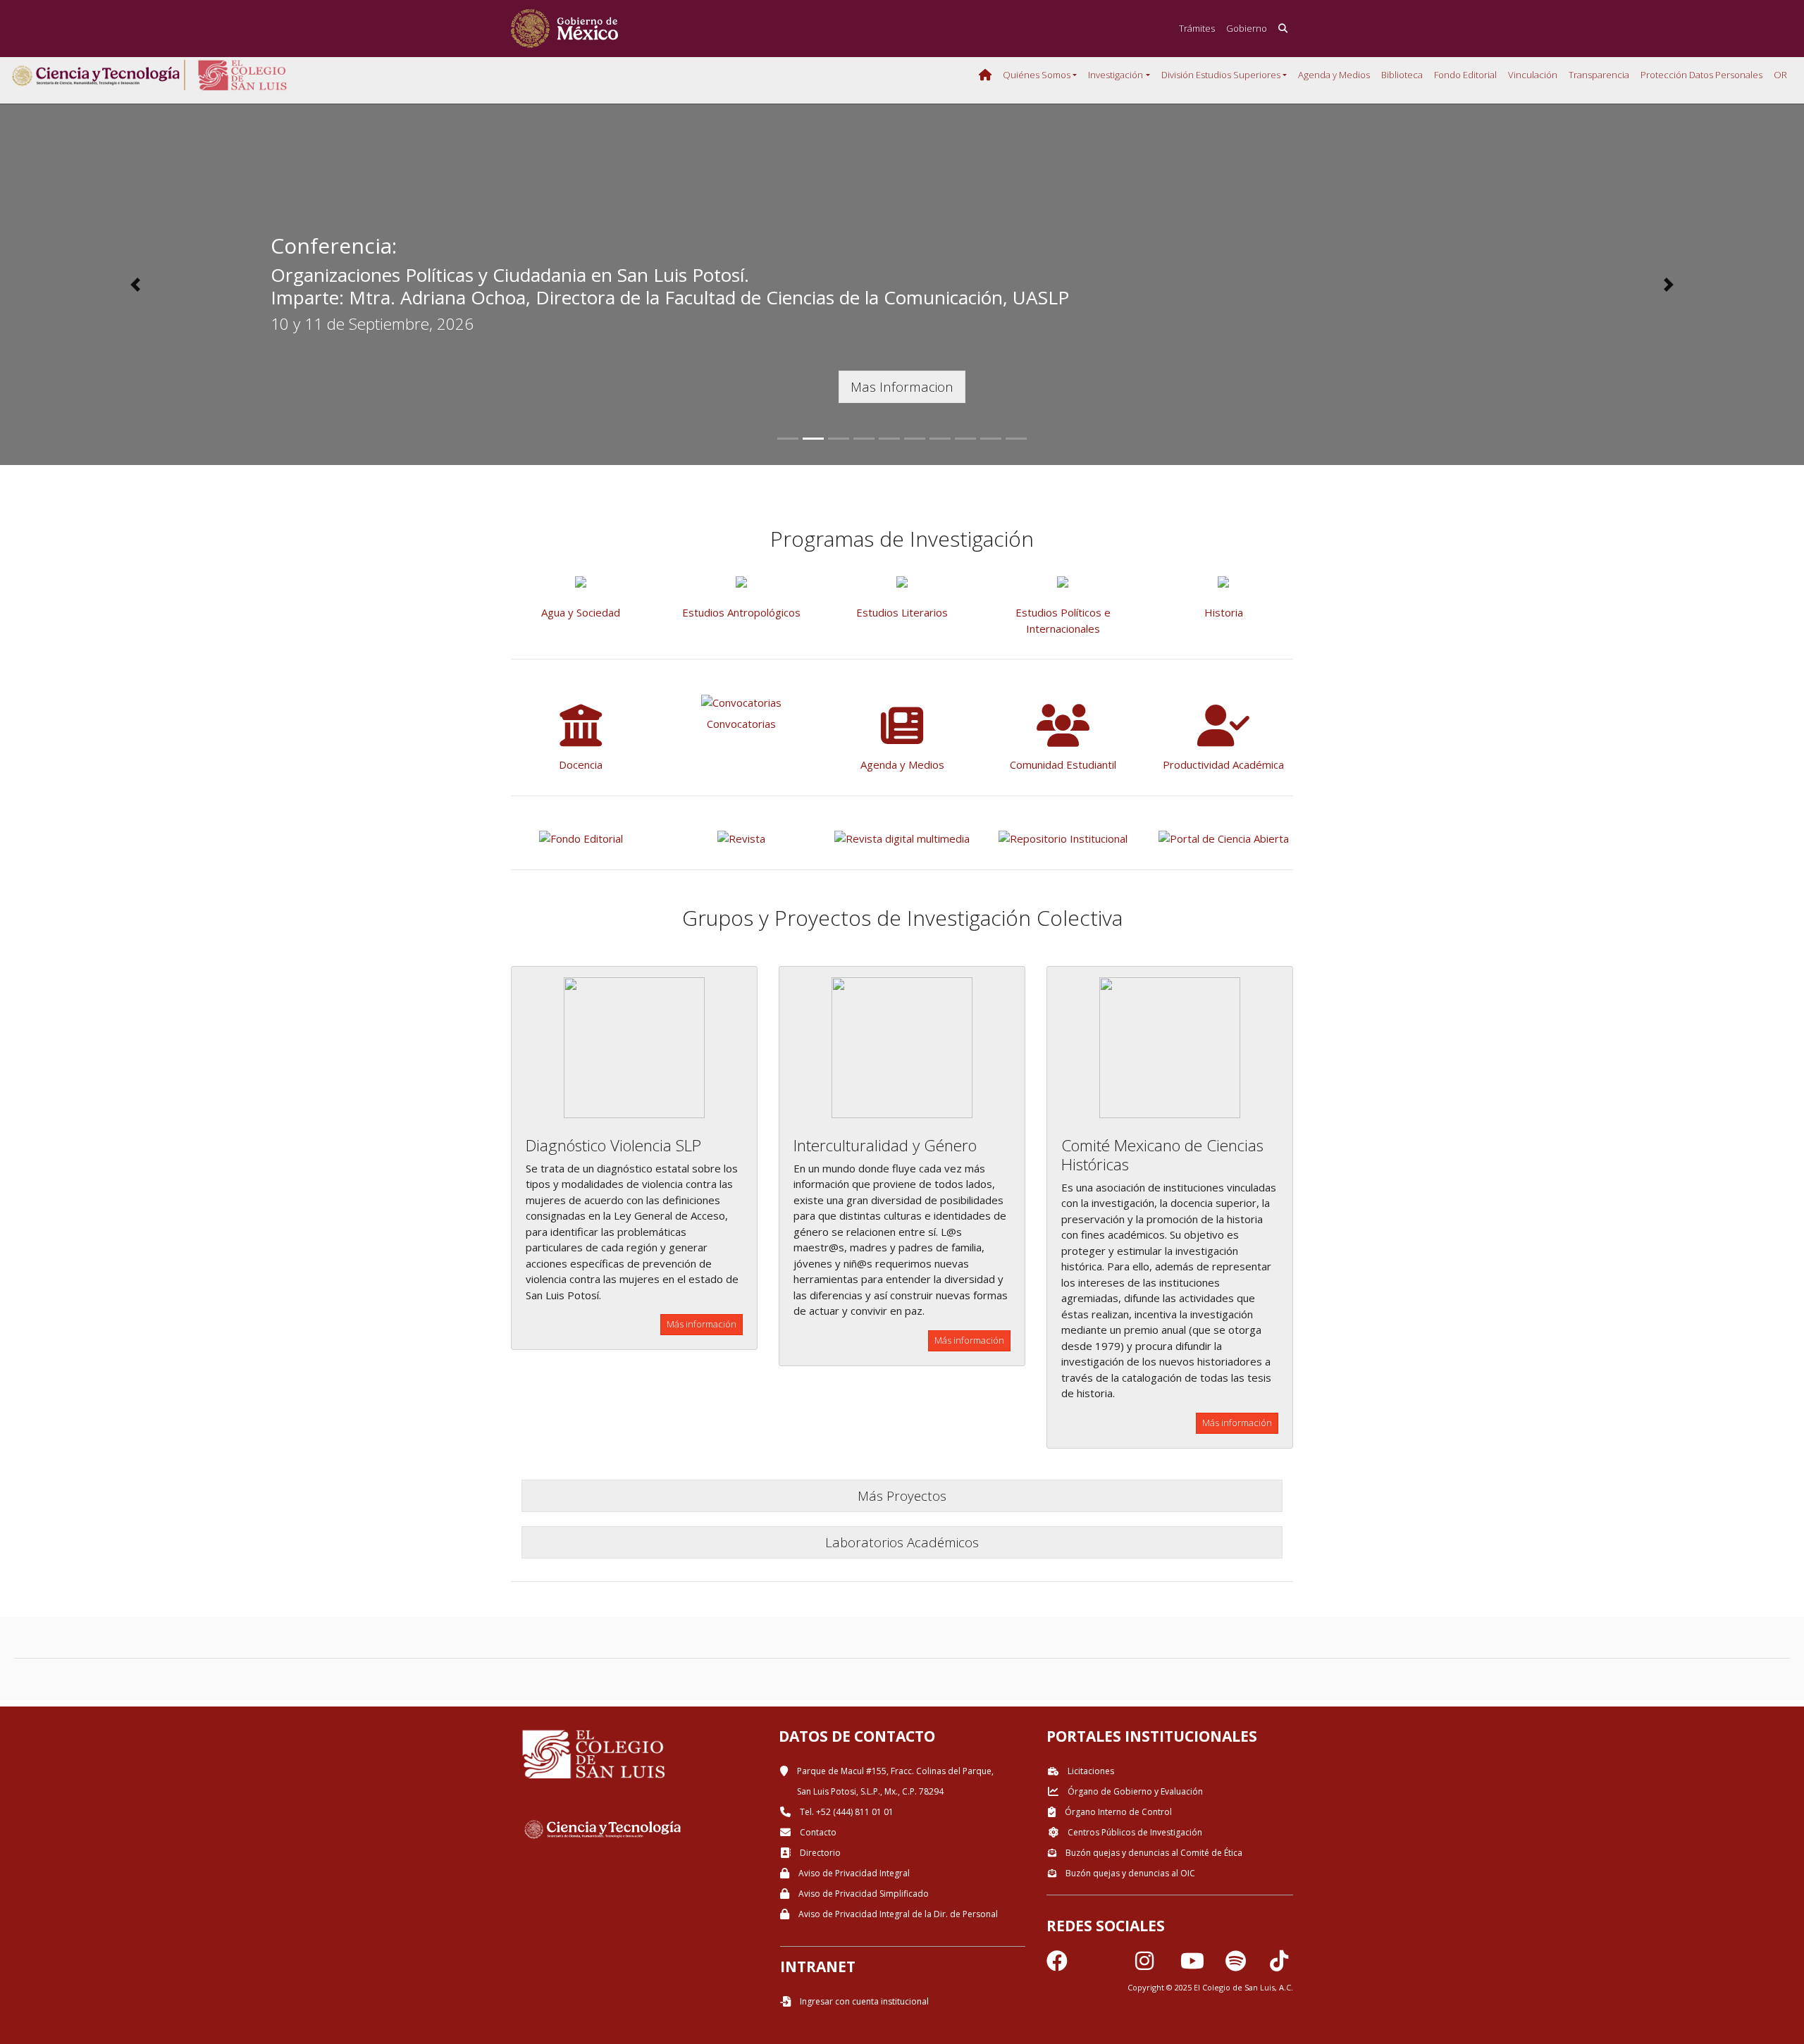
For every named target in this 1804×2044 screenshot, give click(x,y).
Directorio (819, 1853)
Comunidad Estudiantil (1063, 764)
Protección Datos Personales (1701, 75)
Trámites (1197, 28)
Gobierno (1247, 28)
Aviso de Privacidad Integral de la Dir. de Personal (897, 1914)
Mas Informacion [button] (902, 386)
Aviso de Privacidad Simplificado (863, 1894)
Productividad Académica (1223, 764)
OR (1780, 75)
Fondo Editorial (1465, 75)
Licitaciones (1090, 1771)
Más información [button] (702, 1324)
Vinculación (1533, 75)
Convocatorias (741, 724)
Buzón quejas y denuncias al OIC (1129, 1873)
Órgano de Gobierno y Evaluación (1134, 1791)
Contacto (817, 1832)
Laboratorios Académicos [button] (902, 1542)
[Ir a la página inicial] (564, 29)
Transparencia (1599, 75)
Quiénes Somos (1037, 75)
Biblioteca (1402, 75)
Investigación (1116, 75)
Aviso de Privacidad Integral (853, 1873)
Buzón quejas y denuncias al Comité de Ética (1153, 1853)
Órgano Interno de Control (1117, 1812)
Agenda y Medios (1334, 75)
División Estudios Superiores (1221, 75)
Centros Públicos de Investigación (1134, 1832)
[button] (135, 285)
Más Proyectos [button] (902, 1495)
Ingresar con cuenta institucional (863, 2001)
